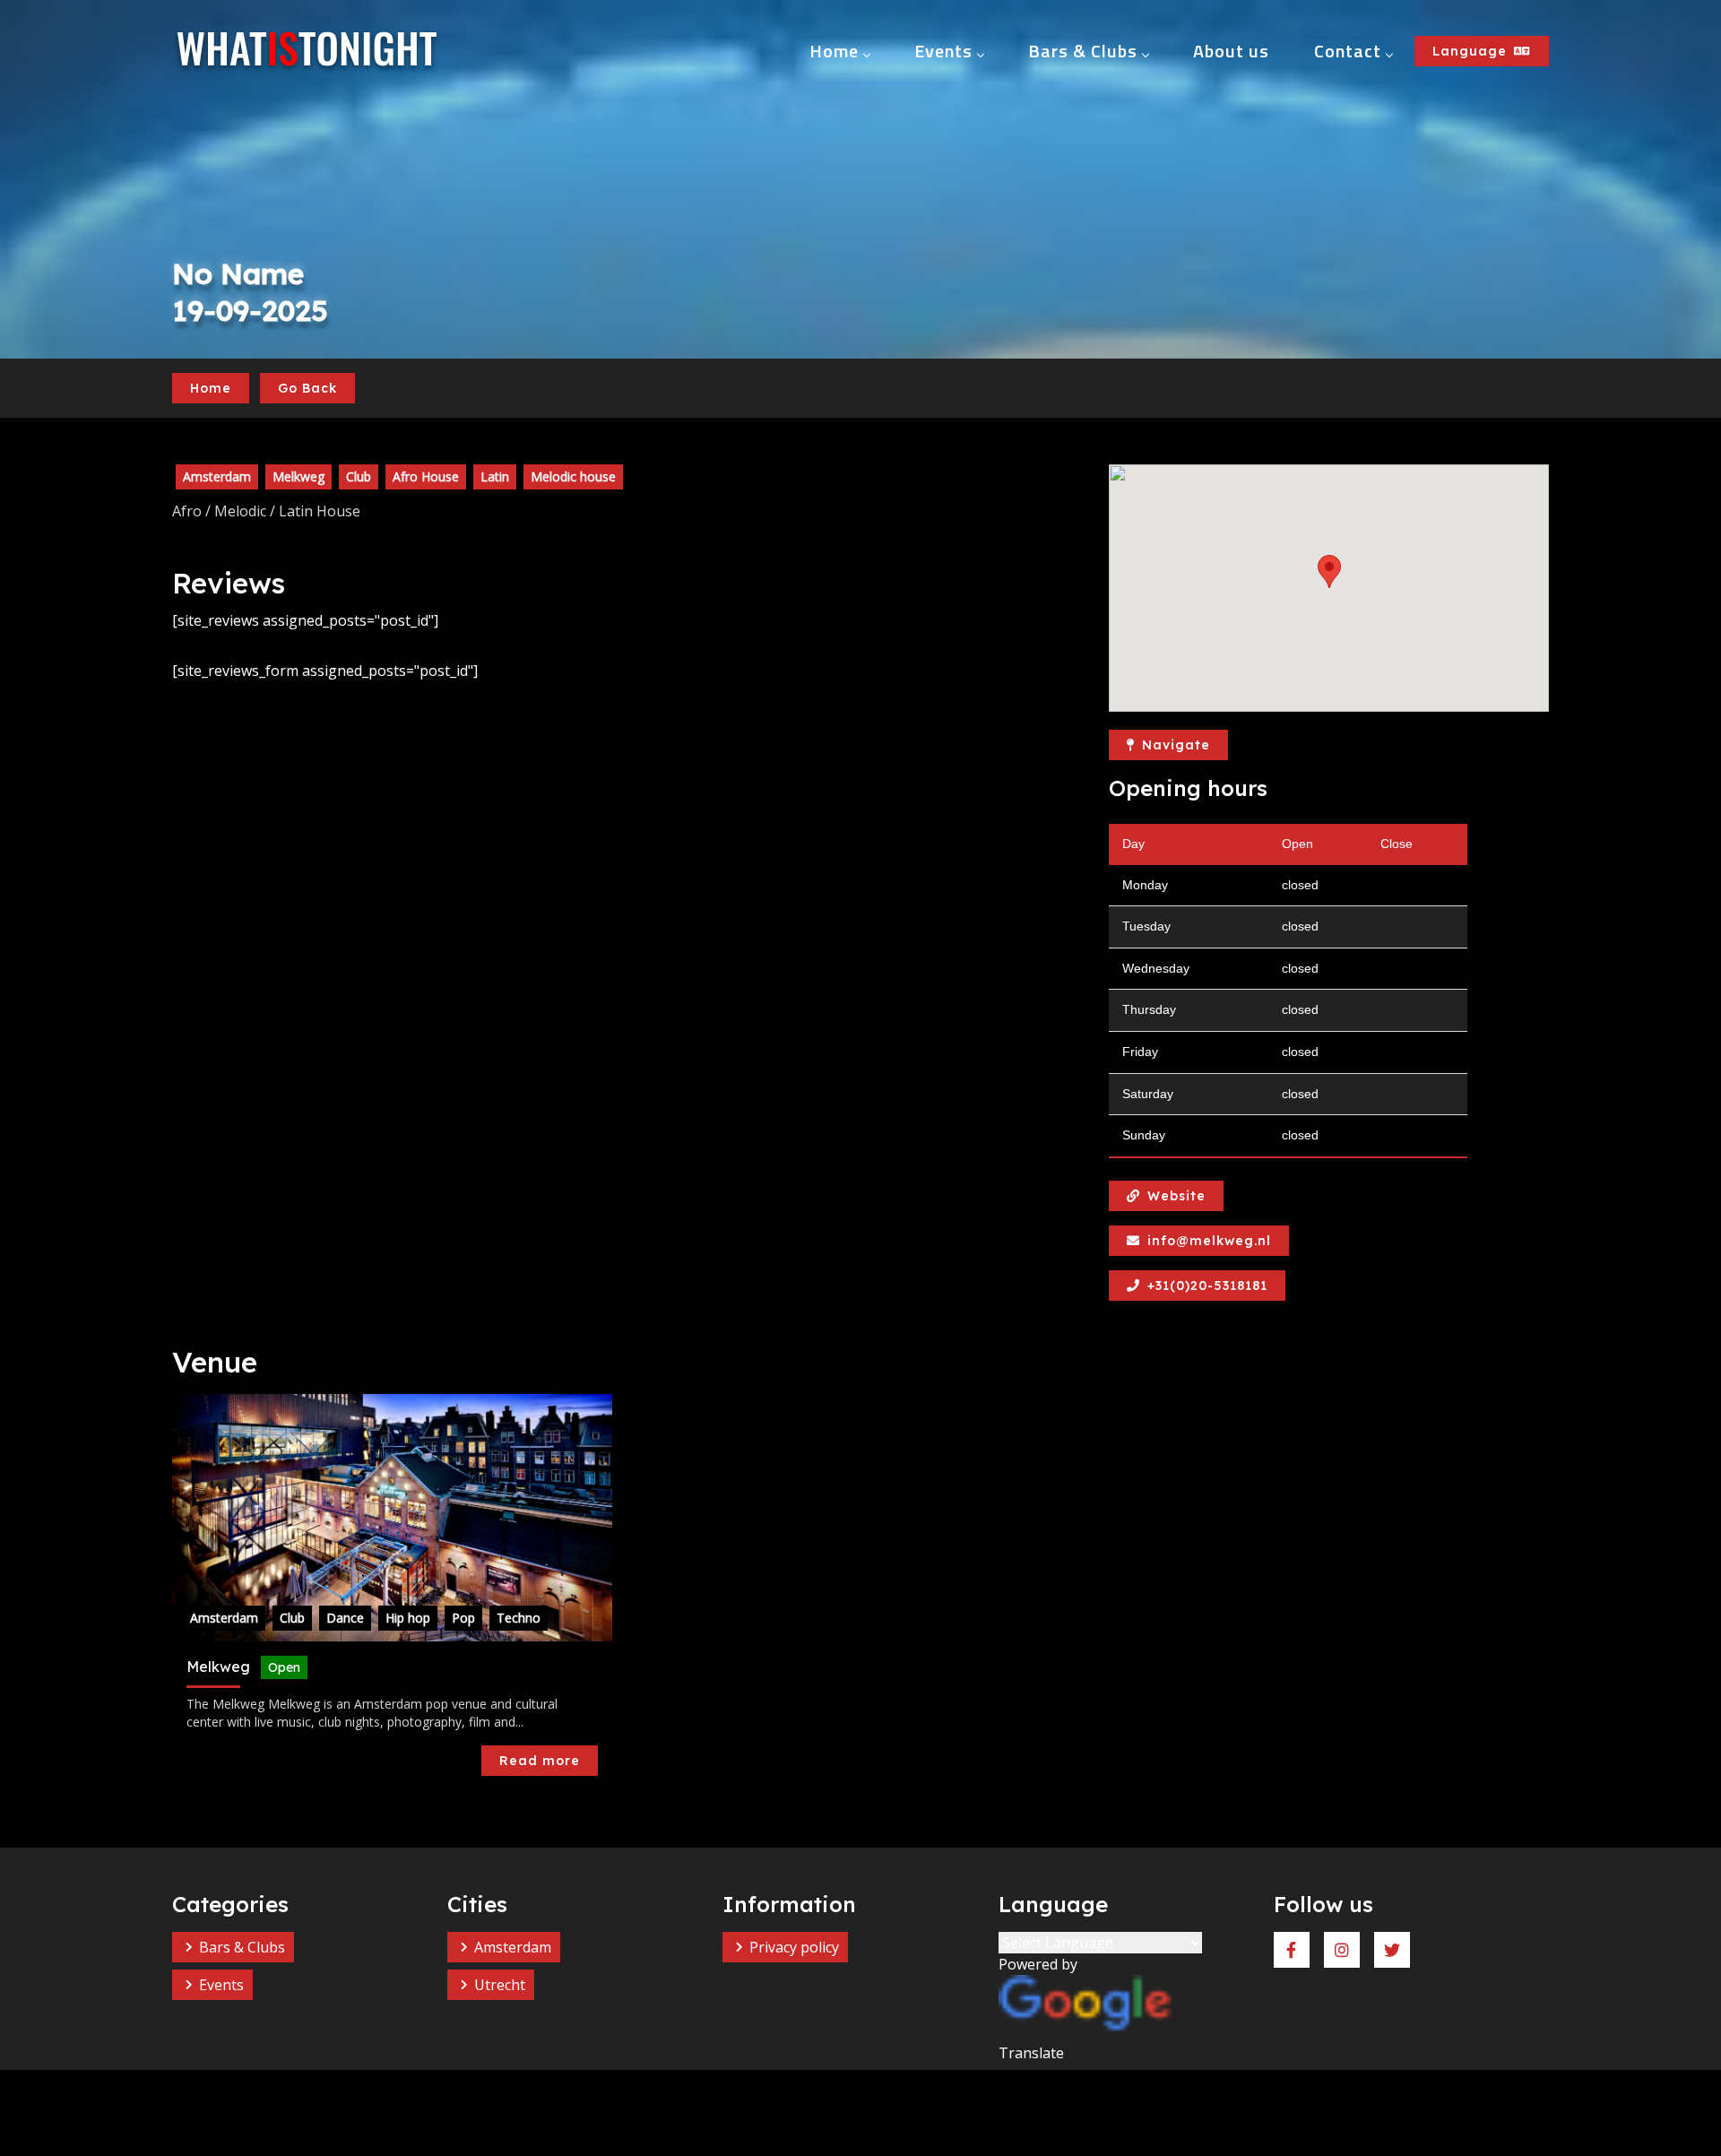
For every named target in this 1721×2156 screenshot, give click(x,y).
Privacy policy (794, 1947)
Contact (1348, 51)
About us (1231, 51)
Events (943, 51)
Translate (1031, 2053)
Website (1176, 1196)
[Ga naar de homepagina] (307, 51)
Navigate (1176, 745)
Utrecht (500, 1985)
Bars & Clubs (1083, 51)
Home (834, 51)
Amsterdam (513, 1947)
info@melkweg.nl (1209, 1241)
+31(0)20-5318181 (1207, 1286)
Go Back (307, 388)
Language (1470, 51)
